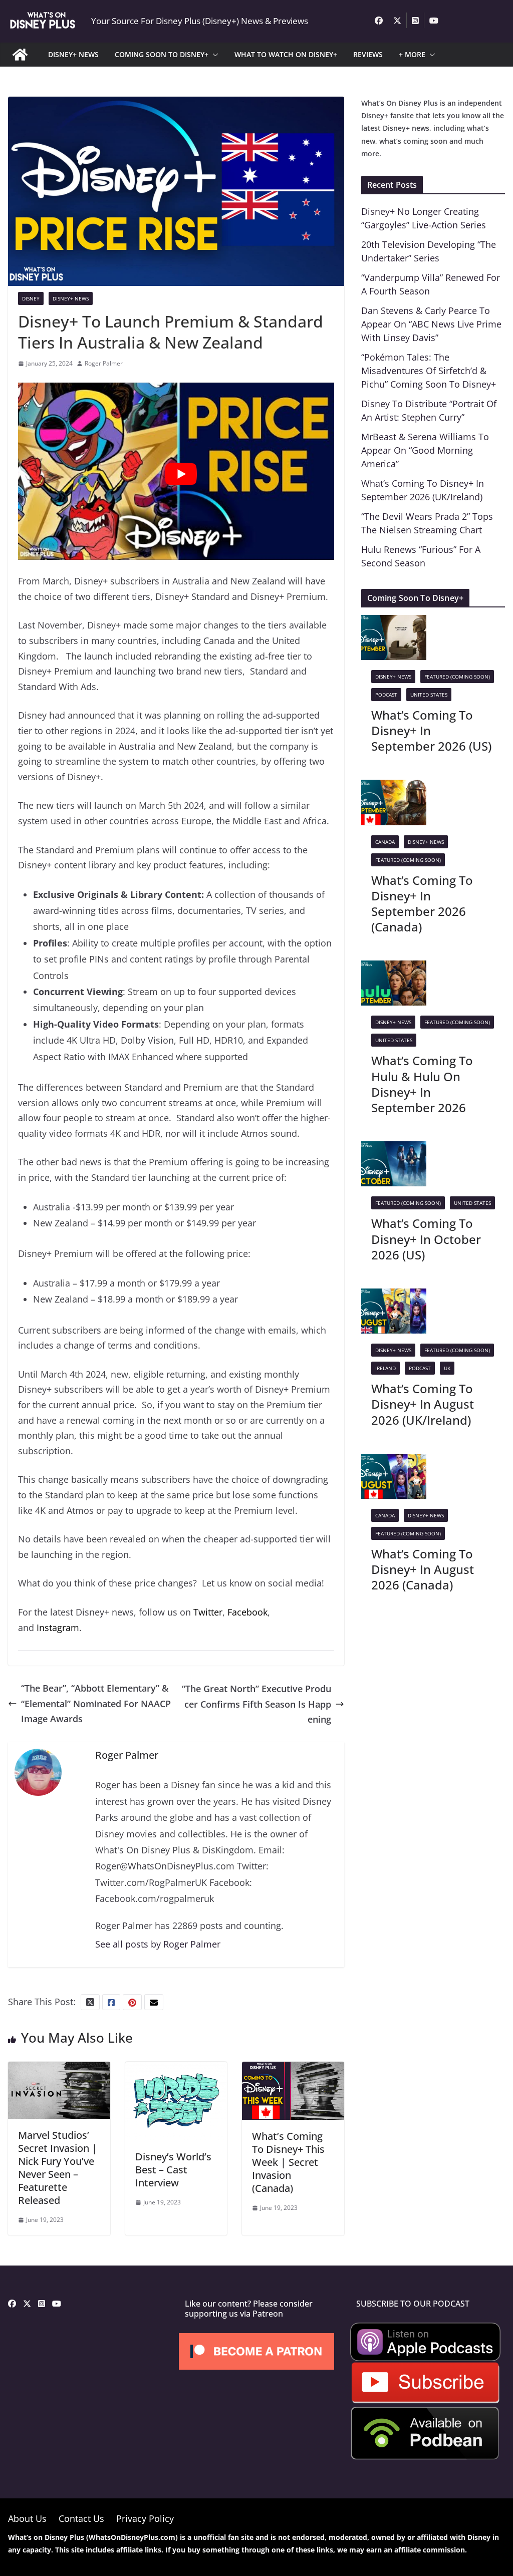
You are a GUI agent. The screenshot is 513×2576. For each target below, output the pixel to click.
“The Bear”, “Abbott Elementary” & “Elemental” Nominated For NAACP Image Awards (96, 1703)
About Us (27, 2518)
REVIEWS (368, 54)
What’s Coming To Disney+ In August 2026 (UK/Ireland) (423, 1404)
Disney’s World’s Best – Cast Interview (173, 2170)
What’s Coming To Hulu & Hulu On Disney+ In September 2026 (422, 1084)
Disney (31, 298)
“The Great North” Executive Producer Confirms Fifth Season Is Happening (256, 1704)
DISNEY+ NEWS (73, 54)
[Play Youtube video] (181, 474)
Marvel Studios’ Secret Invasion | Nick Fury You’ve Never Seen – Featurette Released (58, 2168)
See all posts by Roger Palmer (158, 1944)
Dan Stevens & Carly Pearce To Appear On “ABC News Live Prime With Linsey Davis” (431, 324)
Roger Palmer (104, 363)
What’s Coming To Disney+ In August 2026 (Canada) (423, 1569)
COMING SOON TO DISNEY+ (162, 54)
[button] (213, 55)
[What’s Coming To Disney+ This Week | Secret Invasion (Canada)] (293, 2069)
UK (447, 1368)
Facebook (247, 1612)
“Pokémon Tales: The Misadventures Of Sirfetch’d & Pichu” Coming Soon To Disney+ (429, 371)
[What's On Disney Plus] (20, 55)
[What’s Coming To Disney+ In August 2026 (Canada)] (394, 1461)
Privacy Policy (145, 2518)
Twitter (208, 1612)
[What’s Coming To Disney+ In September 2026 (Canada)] (394, 787)
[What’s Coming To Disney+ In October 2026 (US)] (394, 1149)
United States (429, 695)
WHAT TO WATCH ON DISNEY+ (286, 54)
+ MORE (412, 54)
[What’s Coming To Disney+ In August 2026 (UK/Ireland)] (394, 1296)
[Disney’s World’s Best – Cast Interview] (176, 2069)
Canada (385, 842)
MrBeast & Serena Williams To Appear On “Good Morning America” (425, 450)
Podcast (386, 695)
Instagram (58, 1628)
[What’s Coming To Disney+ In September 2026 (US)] (394, 622)
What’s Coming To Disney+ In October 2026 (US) (426, 1239)
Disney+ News (71, 298)
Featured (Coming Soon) (457, 677)
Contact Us (81, 2518)
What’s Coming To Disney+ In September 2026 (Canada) (422, 904)
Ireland (386, 1368)
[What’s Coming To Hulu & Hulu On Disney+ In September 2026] (394, 968)
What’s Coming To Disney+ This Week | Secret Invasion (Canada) (288, 2162)
